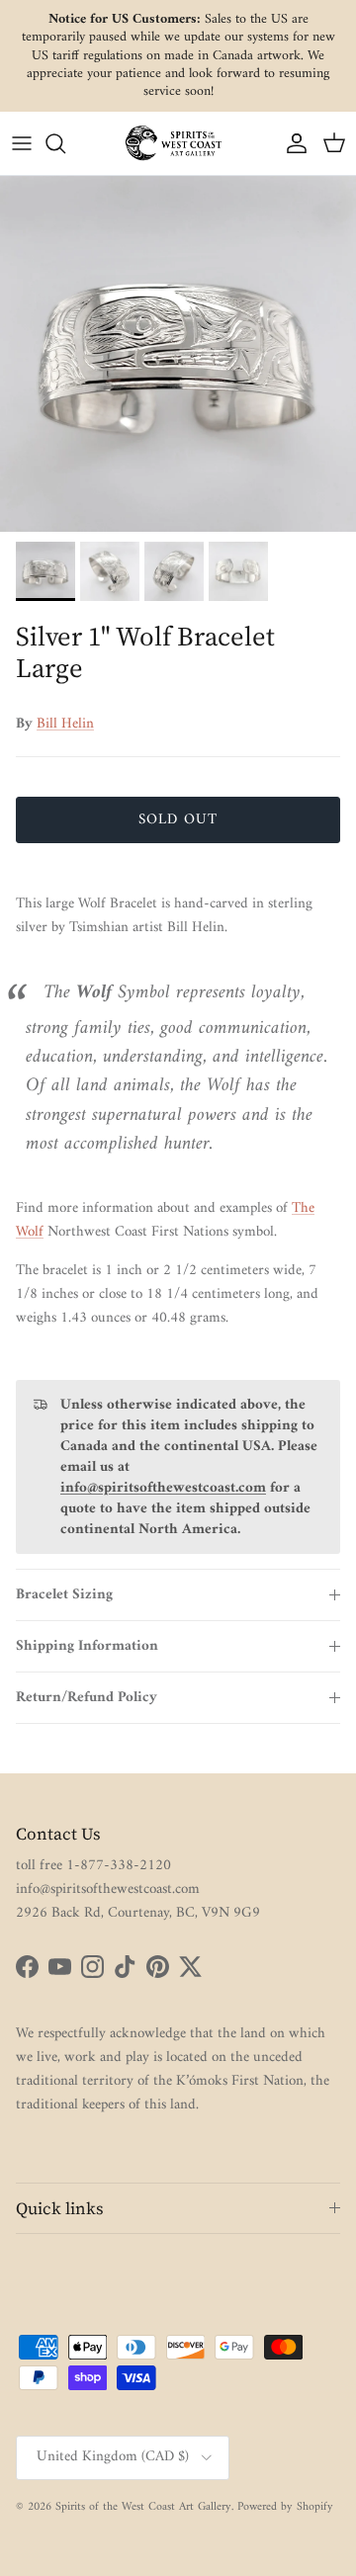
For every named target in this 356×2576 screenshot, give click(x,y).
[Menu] (22, 143)
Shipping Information (87, 1646)
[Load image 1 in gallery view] (178, 354)
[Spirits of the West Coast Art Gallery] (178, 143)
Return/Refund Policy (87, 1698)
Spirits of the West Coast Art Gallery (143, 2507)
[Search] (65, 143)
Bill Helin (65, 724)
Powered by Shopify (285, 2507)
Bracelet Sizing (64, 1595)
